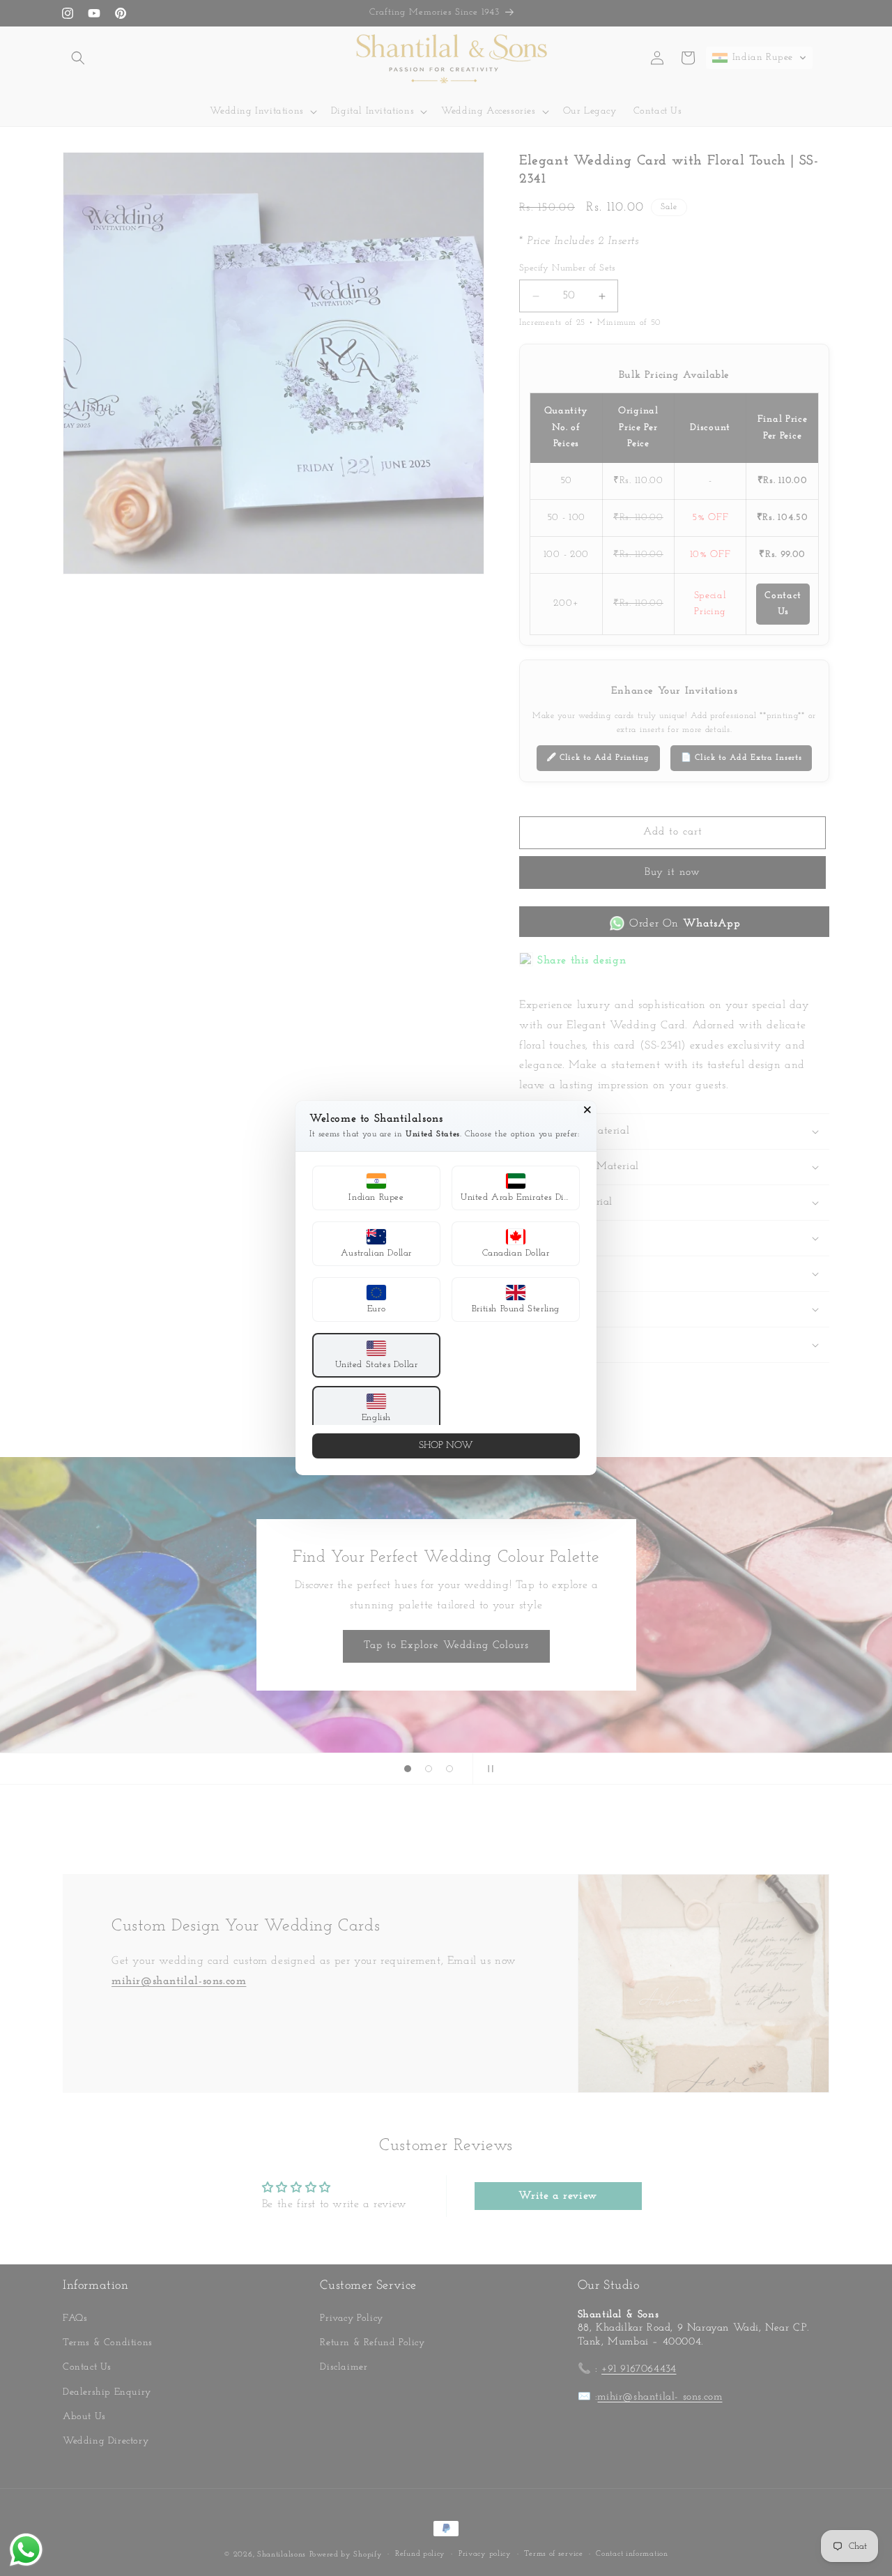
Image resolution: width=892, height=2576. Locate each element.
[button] (376, 1188)
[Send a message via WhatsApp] (26, 2550)
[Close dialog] (587, 1110)
